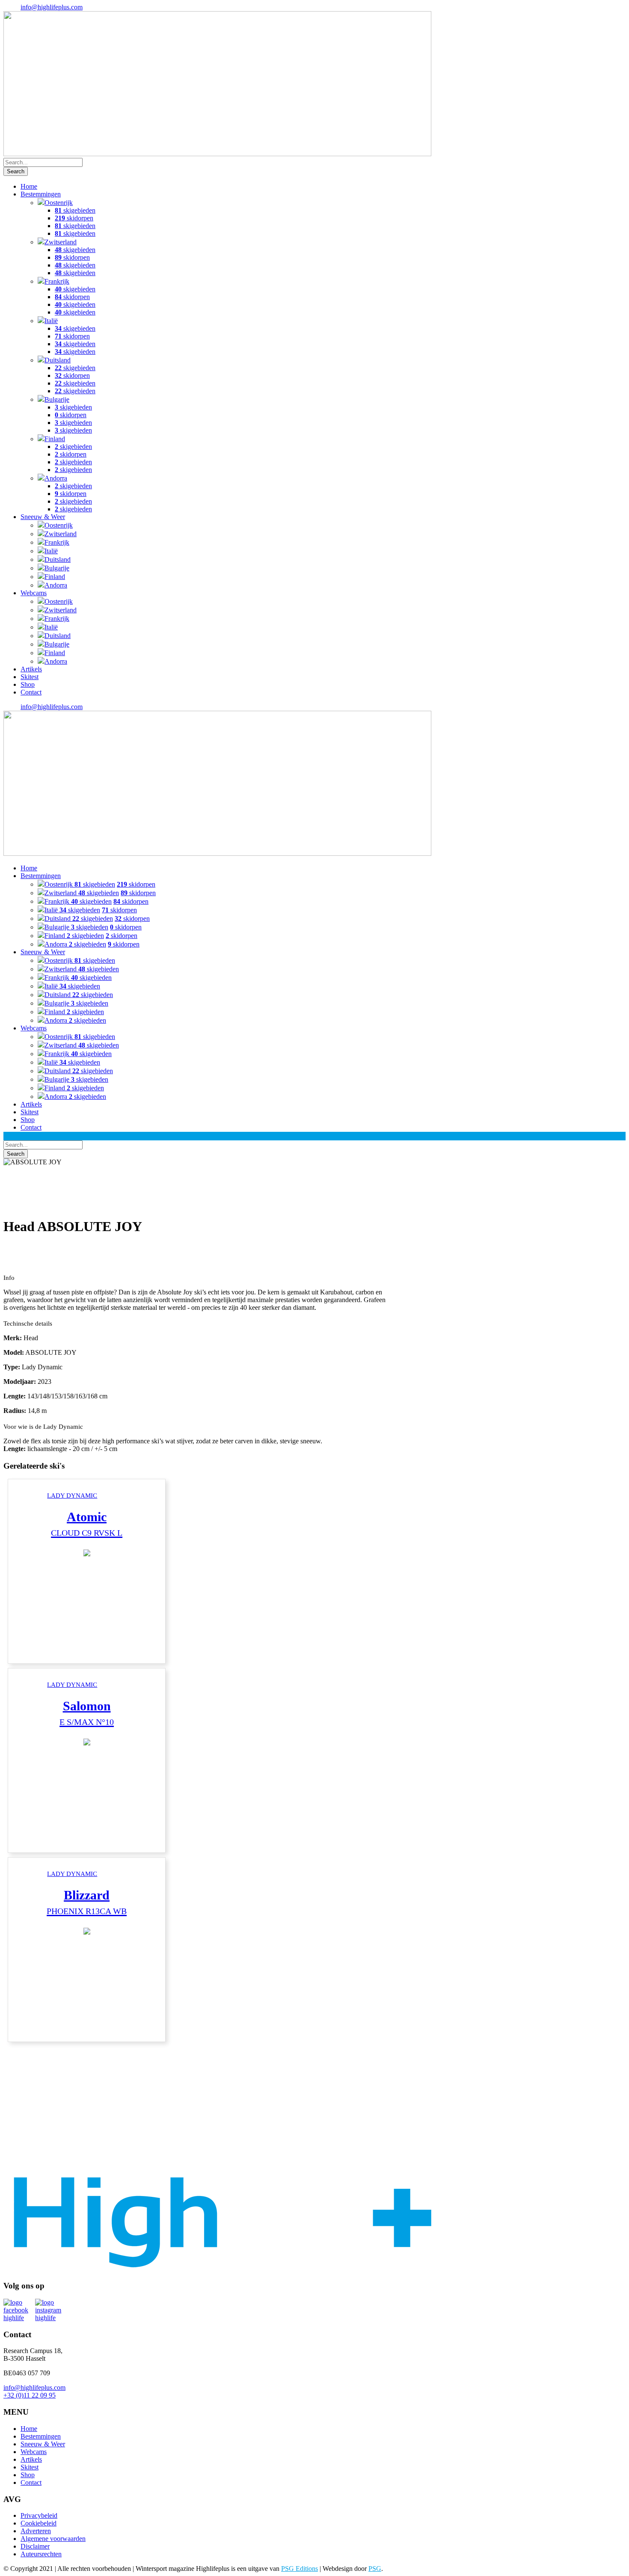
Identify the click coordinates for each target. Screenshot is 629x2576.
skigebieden (75, 210)
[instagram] (51, 2310)
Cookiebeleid (39, 2523)
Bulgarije (57, 399)
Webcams (34, 593)
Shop (28, 684)
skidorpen (74, 218)
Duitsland (58, 360)
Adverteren (36, 2531)
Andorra (56, 478)
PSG (375, 2569)
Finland (55, 439)
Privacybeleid (39, 2515)
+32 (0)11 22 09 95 (30, 2395)
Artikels (31, 669)
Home (29, 186)
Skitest (30, 677)
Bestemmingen (41, 194)
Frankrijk (57, 281)
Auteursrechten (41, 2554)
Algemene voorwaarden (53, 2539)
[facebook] (19, 2310)
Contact (31, 692)
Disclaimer (35, 2546)
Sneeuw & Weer (43, 517)
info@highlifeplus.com (52, 7)
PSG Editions (300, 2569)
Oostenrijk (59, 203)
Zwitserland (61, 242)
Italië (51, 321)
